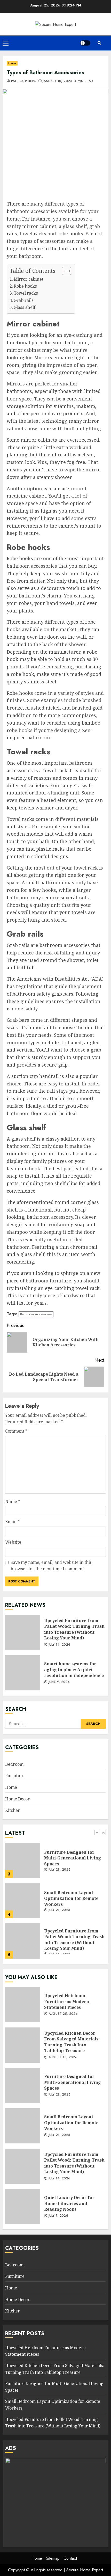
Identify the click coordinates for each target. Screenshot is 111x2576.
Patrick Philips (23, 81)
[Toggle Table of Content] (64, 271)
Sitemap (53, 2558)
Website (13, 1542)
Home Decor (17, 1799)
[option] (55, 1863)
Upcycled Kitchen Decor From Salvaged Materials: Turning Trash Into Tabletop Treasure (23, 2045)
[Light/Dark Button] (85, 43)
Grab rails (24, 300)
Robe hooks (25, 286)
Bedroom (14, 1764)
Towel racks (26, 293)
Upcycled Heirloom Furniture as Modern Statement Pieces (23, 2005)
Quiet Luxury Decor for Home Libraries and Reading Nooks (23, 2207)
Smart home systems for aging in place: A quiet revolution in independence (23, 1673)
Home (12, 63)
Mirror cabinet (29, 279)
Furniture (15, 1776)
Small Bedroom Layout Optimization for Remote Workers (23, 1901)
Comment (16, 1431)
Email (12, 1522)
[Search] (99, 43)
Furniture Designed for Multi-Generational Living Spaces (23, 1860)
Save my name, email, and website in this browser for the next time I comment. (51, 1566)
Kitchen (13, 1810)
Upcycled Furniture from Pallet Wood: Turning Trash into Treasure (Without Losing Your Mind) (23, 1632)
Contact (70, 2558)
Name (13, 1501)
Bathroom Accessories (36, 1314)
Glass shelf (25, 307)
